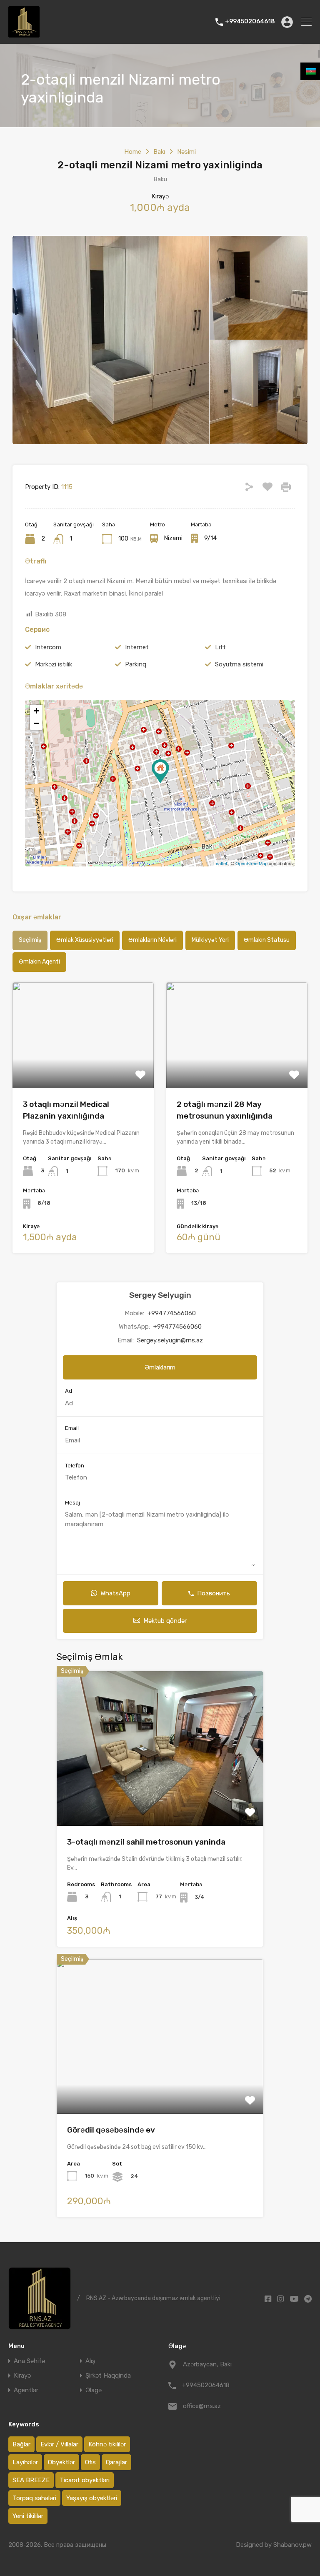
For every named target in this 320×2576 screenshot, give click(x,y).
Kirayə (22, 2376)
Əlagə (94, 2390)
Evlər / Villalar (59, 2444)
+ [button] (36, 711)
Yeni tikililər (28, 2516)
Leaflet (220, 863)
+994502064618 (250, 22)
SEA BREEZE (31, 2480)
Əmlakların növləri (152, 940)
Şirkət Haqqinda (108, 2376)
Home (133, 152)
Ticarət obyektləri (85, 2480)
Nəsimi (186, 152)
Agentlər (26, 2390)
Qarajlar (116, 2462)
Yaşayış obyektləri (92, 2498)
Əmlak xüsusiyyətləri (85, 940)
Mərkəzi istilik (54, 664)
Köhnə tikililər (107, 2444)
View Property (160, 1795)
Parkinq (136, 664)
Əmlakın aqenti (39, 962)
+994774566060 (172, 1313)
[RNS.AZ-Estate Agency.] (24, 34)
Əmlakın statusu (267, 940)
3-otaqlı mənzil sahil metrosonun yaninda (146, 1842)
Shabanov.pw (292, 2545)
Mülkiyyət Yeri (210, 940)
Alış (90, 2361)
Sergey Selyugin (160, 1295)
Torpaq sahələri (34, 2498)
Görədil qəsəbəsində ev (111, 2130)
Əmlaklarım (160, 1367)
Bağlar (21, 2444)
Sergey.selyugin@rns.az (170, 1340)
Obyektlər (61, 2462)
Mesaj (72, 1503)
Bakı (159, 152)
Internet (137, 647)
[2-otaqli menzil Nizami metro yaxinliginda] (160, 771)
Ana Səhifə (29, 2361)
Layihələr (25, 2462)
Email (72, 1428)
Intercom (48, 647)
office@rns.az (202, 2406)
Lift (220, 647)
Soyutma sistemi (239, 664)
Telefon (75, 1466)
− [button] (36, 723)
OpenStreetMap (251, 863)
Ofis (90, 2462)
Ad (69, 1391)
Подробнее (83, 1067)
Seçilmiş (30, 940)
